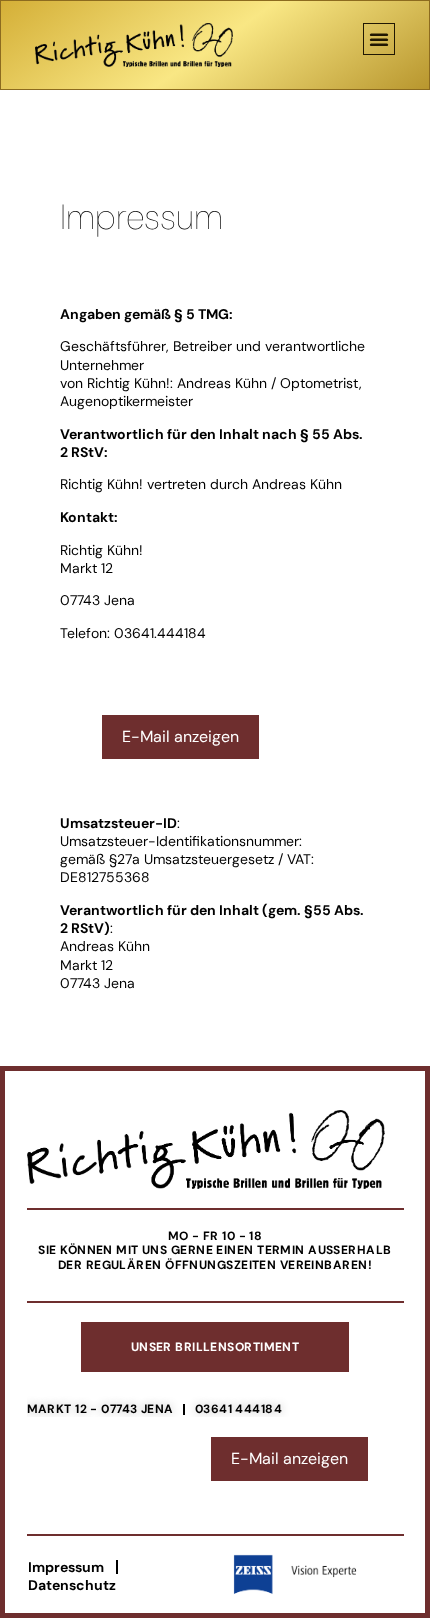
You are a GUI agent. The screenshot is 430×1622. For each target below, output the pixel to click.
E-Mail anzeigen (180, 736)
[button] (379, 39)
